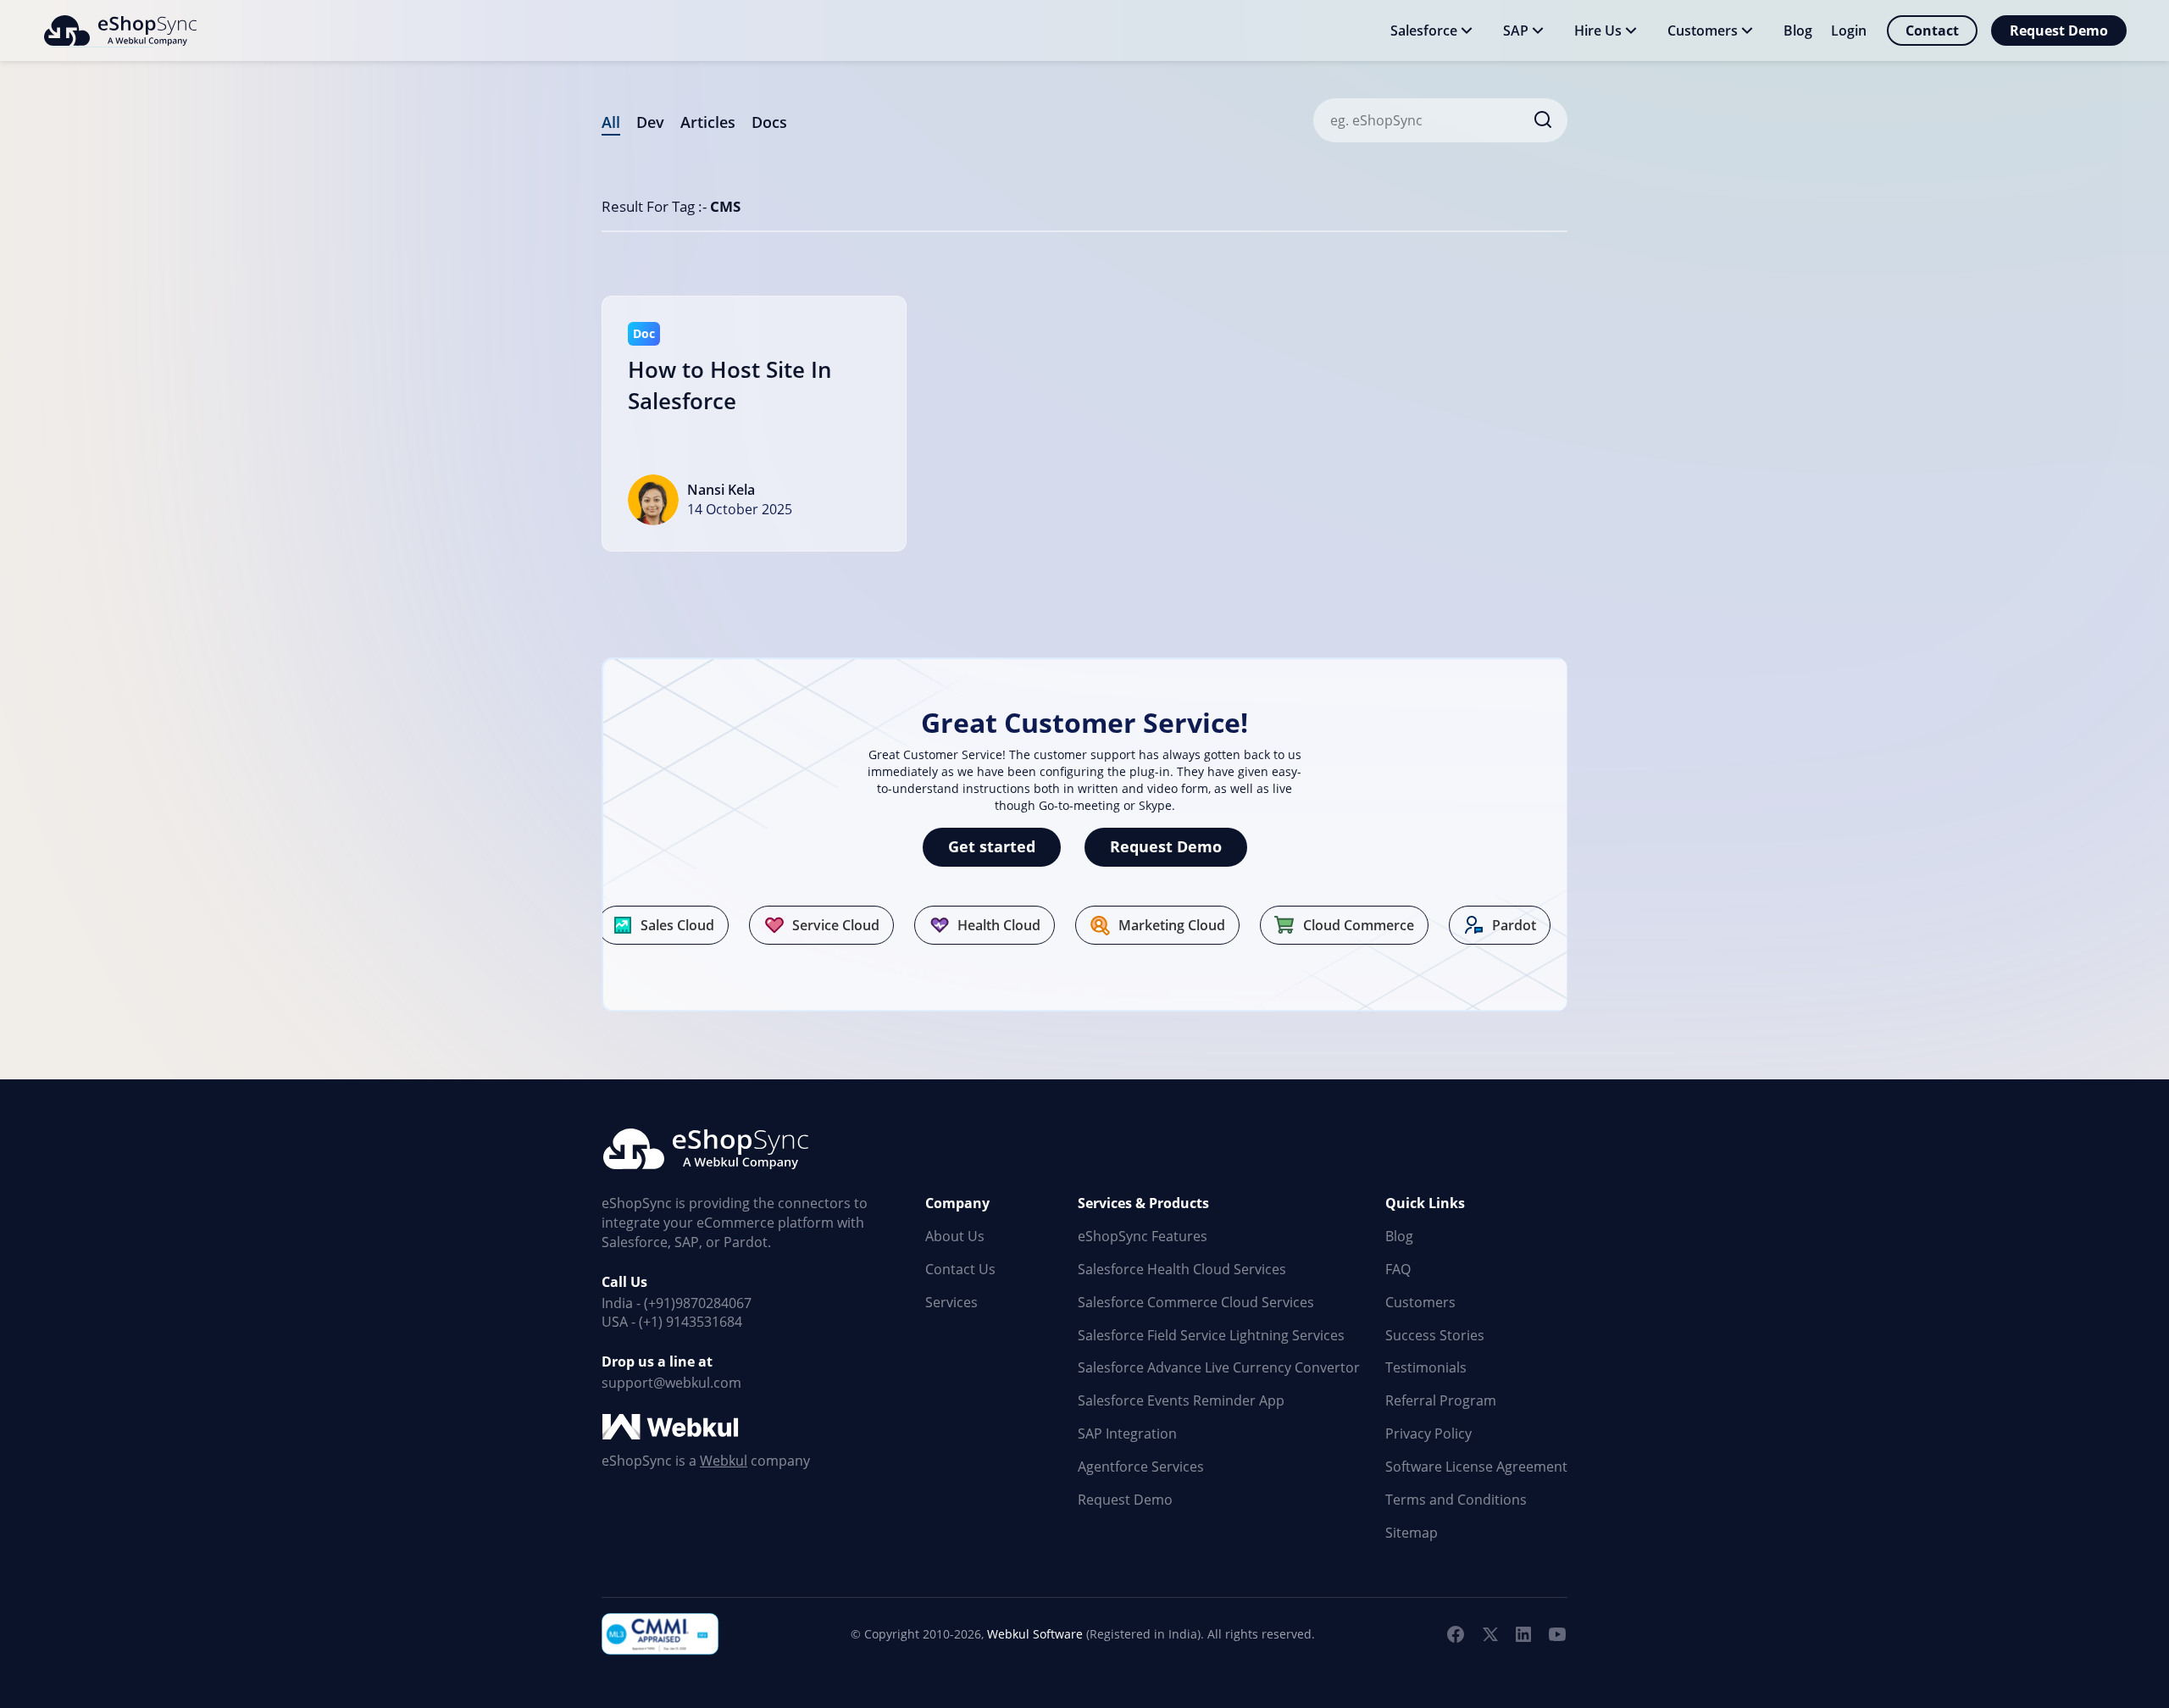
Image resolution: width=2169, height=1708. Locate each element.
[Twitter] (1489, 1634)
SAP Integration (1127, 1433)
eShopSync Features (1143, 1236)
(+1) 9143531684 (691, 1322)
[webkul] (672, 1428)
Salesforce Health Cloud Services (1182, 1269)
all (611, 122)
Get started (992, 846)
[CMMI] (661, 1634)
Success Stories (1435, 1335)
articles (708, 122)
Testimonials (1426, 1367)
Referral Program (1441, 1400)
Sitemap (1412, 1533)
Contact (1932, 30)
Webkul (724, 1461)
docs (769, 122)
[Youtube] (1557, 1634)
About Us (955, 1236)
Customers (1420, 1302)
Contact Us (960, 1269)
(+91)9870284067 (698, 1303)
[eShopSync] (119, 30)
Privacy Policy (1428, 1433)
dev (650, 122)
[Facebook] (1456, 1634)
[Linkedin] (1523, 1634)
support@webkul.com (671, 1383)
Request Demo (2059, 30)
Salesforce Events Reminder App (1181, 1400)
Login (1849, 30)
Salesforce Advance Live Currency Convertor (1219, 1367)
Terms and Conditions (1456, 1500)
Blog (1399, 1236)
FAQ (1398, 1269)
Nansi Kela (721, 490)
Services (951, 1302)
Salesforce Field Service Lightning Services (1211, 1335)
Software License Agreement (1476, 1467)
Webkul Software (1035, 1634)
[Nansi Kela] (653, 500)
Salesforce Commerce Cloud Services (1196, 1302)
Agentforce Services (1141, 1467)
